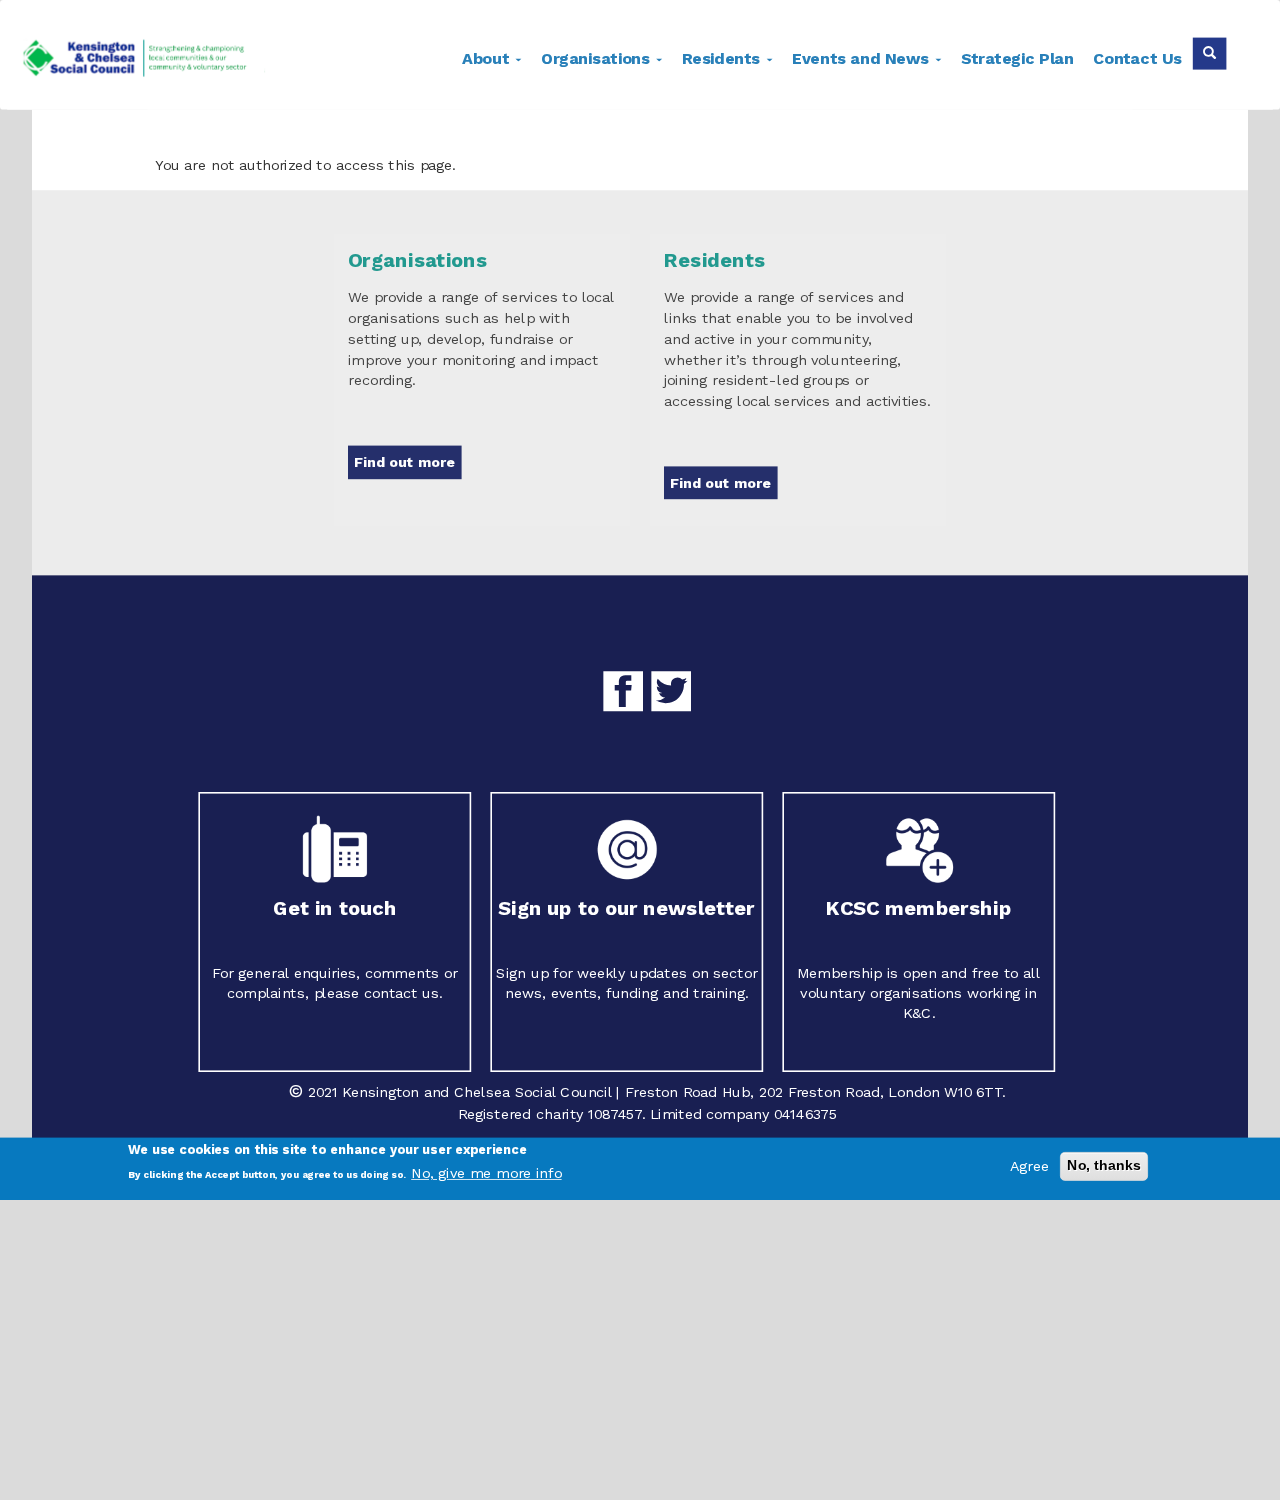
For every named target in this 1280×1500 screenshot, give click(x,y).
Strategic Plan (1017, 58)
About (488, 58)
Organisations (598, 58)
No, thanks (1104, 1166)
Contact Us (1137, 58)
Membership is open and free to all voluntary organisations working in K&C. (918, 993)
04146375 (805, 1114)
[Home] (151, 61)
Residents (723, 58)
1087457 (615, 1114)
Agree (1029, 1166)
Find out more (404, 462)
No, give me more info (486, 1173)
